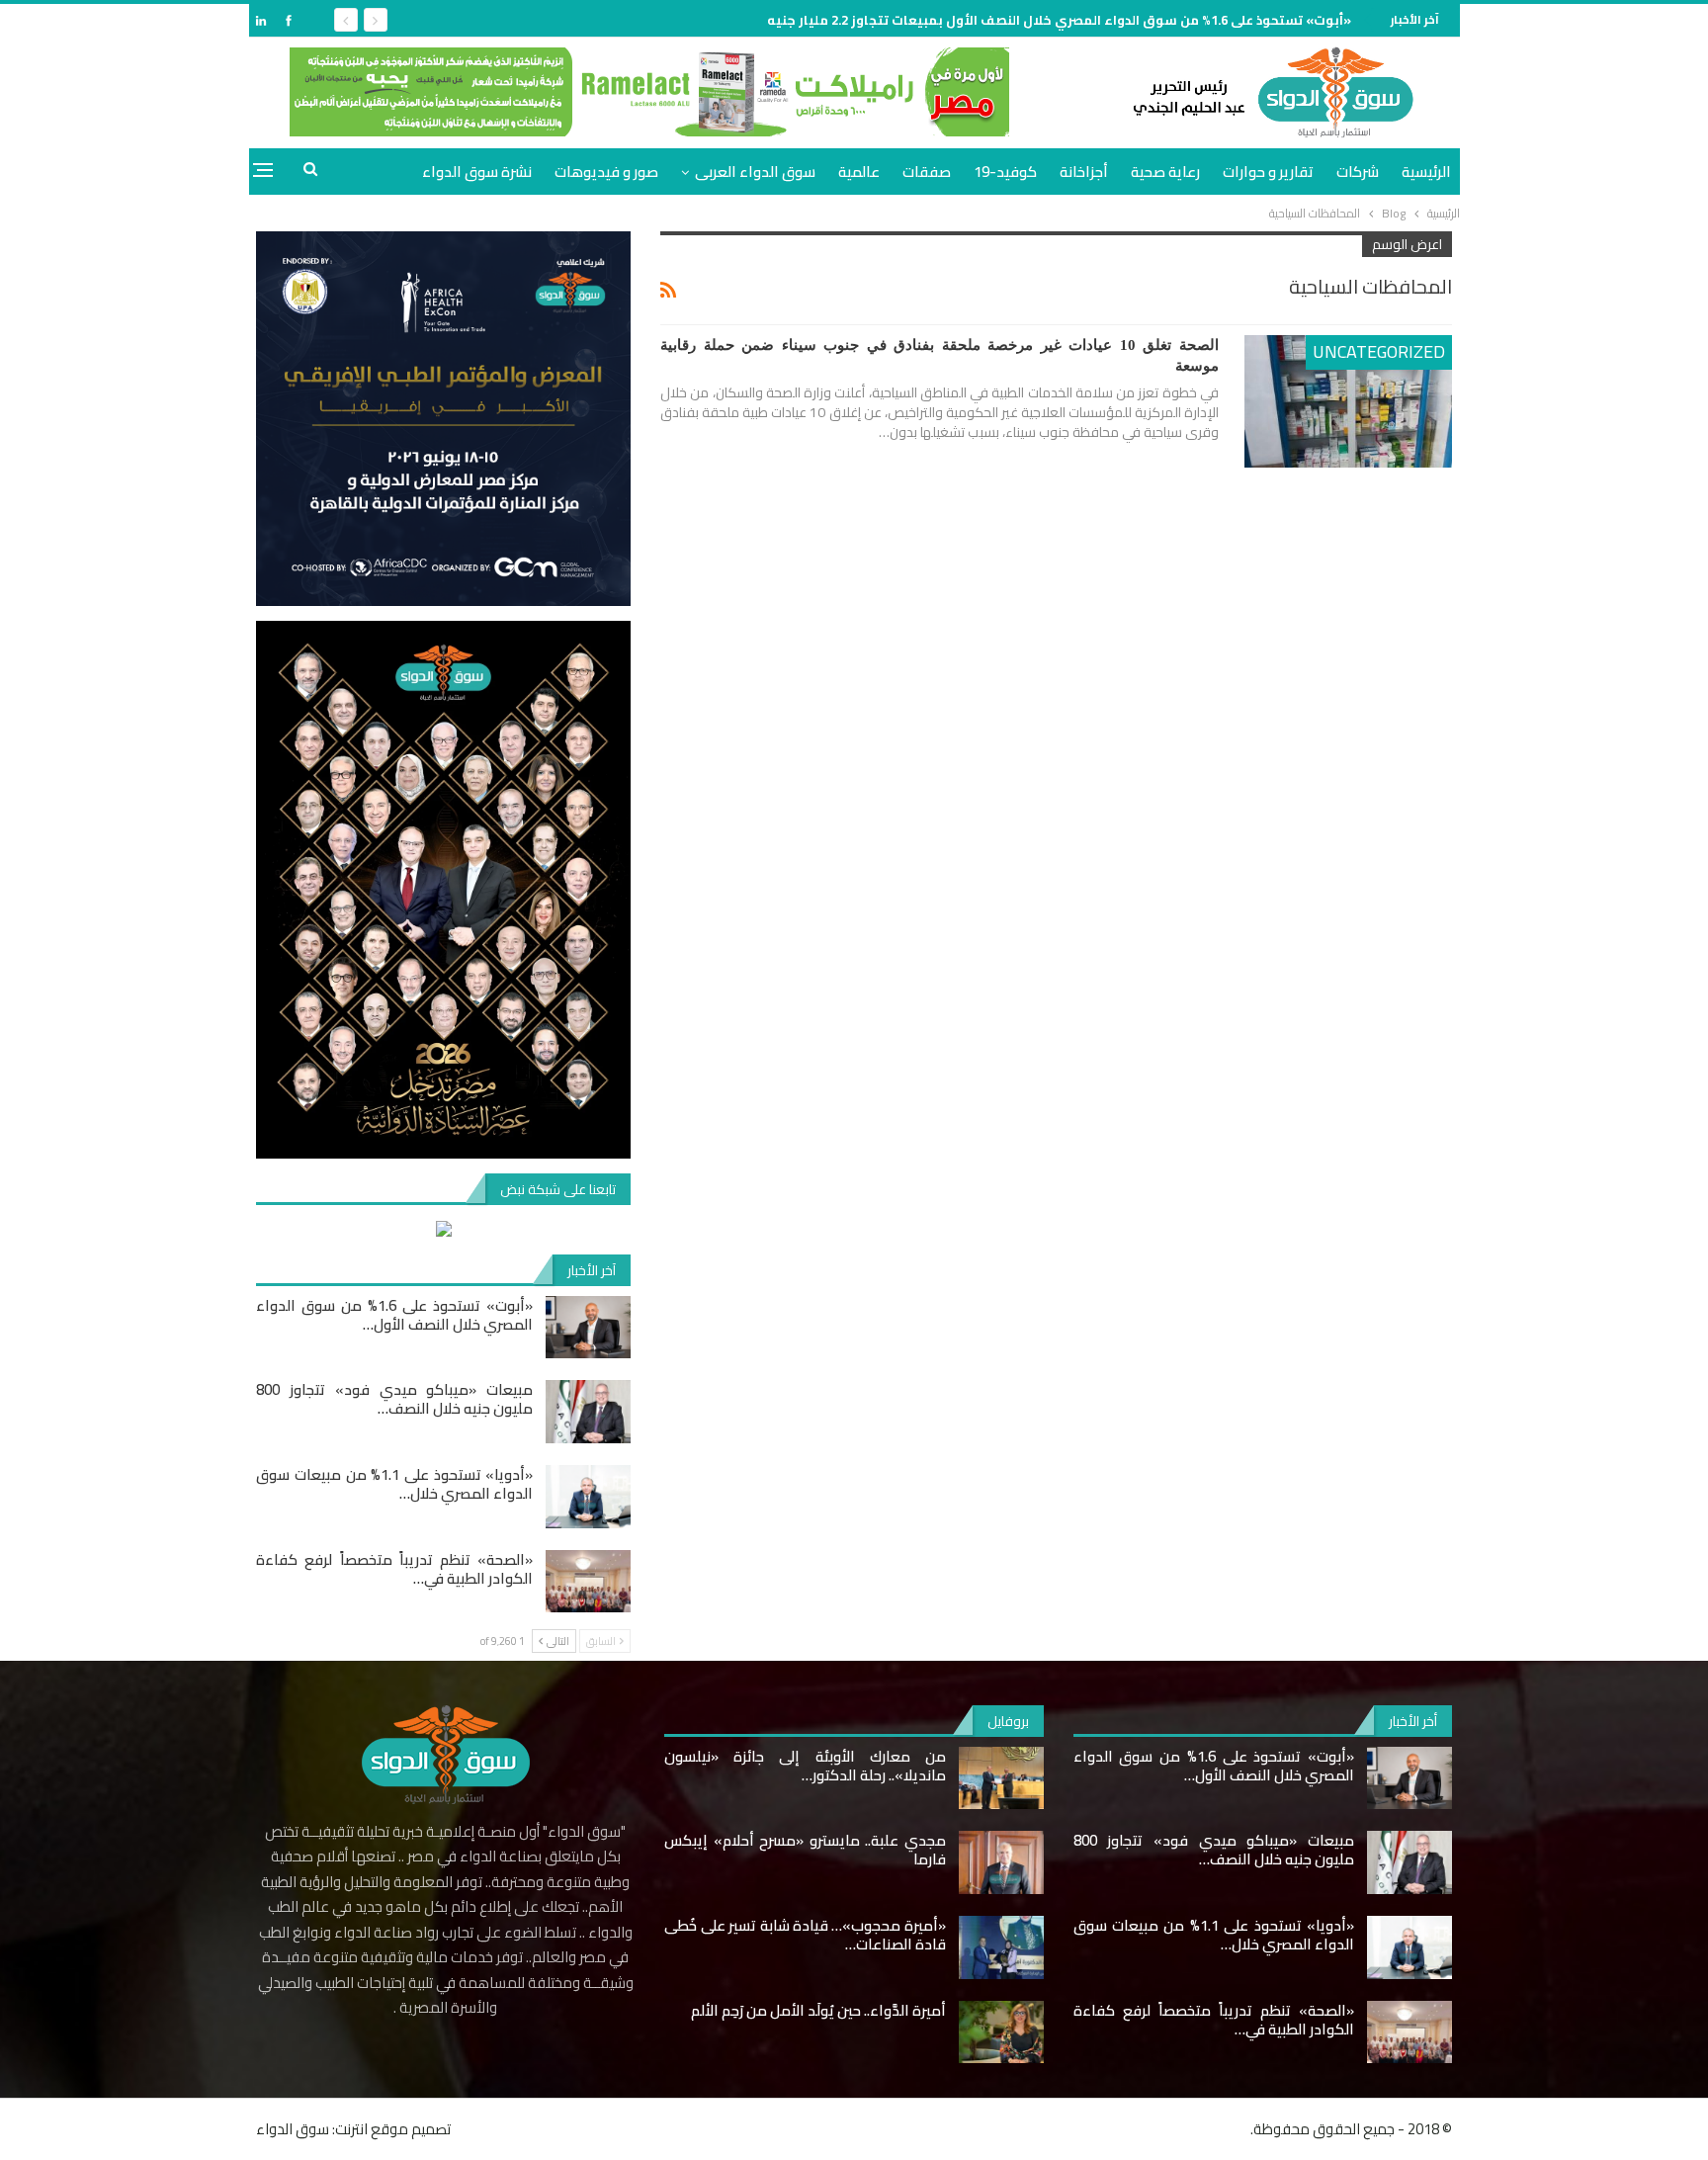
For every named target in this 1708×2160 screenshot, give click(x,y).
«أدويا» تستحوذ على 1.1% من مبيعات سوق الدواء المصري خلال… (394, 1484)
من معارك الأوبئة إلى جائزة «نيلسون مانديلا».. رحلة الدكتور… (805, 1766)
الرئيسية (1426, 172)
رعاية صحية (1165, 172)
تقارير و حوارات (1268, 172)
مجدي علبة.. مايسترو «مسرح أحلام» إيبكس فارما (805, 1850)
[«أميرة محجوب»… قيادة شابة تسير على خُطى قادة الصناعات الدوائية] (1001, 1947)
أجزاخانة (1084, 172)
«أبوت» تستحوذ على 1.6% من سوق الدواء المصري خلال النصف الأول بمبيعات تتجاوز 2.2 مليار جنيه (1059, 20)
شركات (1358, 172)
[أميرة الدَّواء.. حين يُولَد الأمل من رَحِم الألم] (1001, 2032)
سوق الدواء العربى (755, 172)
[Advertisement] (1526, 301)
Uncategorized (1379, 351)
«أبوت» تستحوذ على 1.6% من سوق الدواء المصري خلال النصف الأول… (394, 1315)
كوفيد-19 (1005, 172)
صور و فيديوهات (606, 172)
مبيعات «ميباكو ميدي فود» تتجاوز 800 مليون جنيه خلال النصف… (394, 1399)
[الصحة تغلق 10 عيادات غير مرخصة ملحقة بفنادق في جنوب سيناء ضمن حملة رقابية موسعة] (1348, 401)
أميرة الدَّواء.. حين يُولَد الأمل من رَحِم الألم (818, 2010)
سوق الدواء (293, 2129)
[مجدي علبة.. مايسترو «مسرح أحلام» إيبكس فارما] (1001, 1862)
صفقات (927, 172)
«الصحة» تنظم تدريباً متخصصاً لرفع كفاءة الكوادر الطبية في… (394, 1569)
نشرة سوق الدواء (477, 172)
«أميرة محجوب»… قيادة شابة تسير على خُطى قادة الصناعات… (805, 1935)
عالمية (859, 172)
